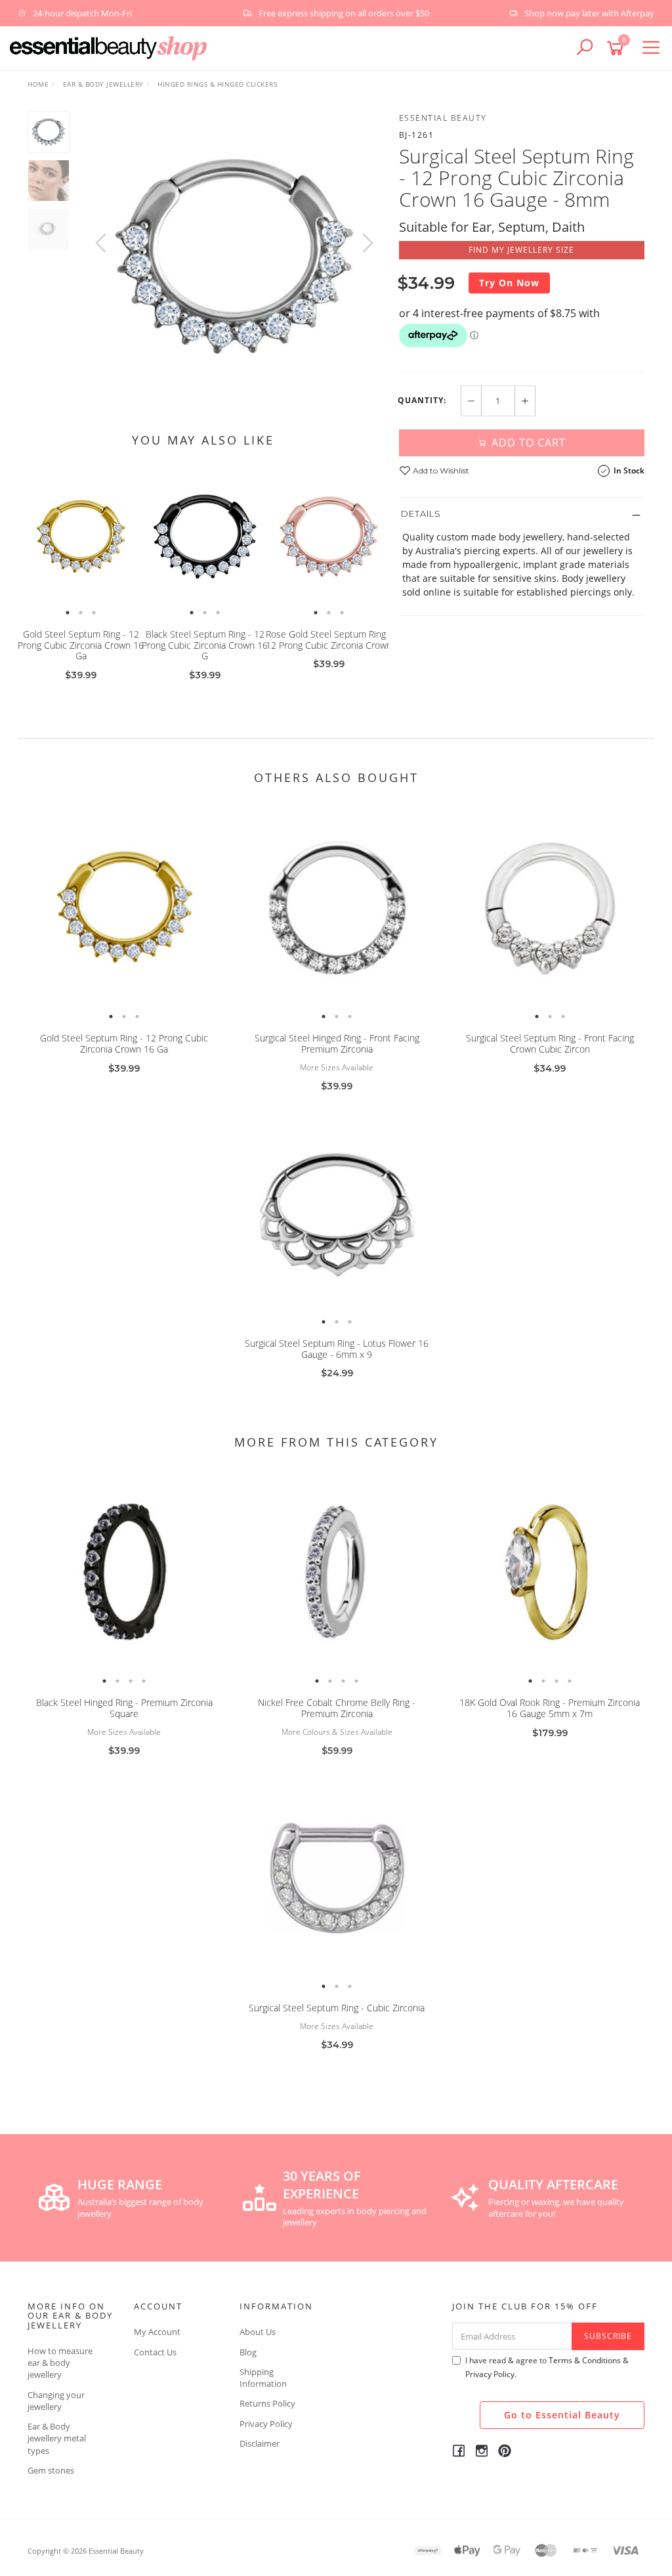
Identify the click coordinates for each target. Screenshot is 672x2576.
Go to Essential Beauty (562, 2415)
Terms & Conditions (585, 2360)
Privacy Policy (266, 2424)
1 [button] (68, 613)
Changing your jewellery (56, 2401)
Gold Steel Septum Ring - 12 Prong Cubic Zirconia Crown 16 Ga (81, 645)
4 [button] (144, 1681)
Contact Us (155, 2352)
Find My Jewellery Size (521, 250)
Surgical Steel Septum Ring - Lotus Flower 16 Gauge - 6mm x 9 (337, 1349)
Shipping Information (263, 2378)
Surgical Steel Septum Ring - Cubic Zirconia (337, 2008)
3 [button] (94, 613)
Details (421, 513)
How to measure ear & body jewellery (60, 2363)
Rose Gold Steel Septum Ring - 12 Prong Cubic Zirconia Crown (329, 640)
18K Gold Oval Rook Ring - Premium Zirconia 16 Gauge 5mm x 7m (550, 1708)
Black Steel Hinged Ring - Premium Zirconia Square (124, 1708)
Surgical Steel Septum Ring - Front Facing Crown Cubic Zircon (550, 1043)
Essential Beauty (443, 118)
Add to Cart (527, 443)
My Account (157, 2332)
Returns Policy (267, 2403)
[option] (234, 256)
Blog (248, 2352)
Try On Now (509, 283)
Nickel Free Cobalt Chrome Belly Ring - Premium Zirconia (337, 1708)
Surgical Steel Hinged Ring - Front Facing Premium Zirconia (337, 1043)
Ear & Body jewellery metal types (57, 2438)
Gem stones (51, 2470)
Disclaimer (260, 2443)
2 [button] (81, 613)
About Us (258, 2332)
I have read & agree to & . (547, 2367)
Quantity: (422, 401)
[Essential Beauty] (108, 47)
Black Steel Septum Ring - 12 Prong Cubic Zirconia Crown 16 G (205, 645)
